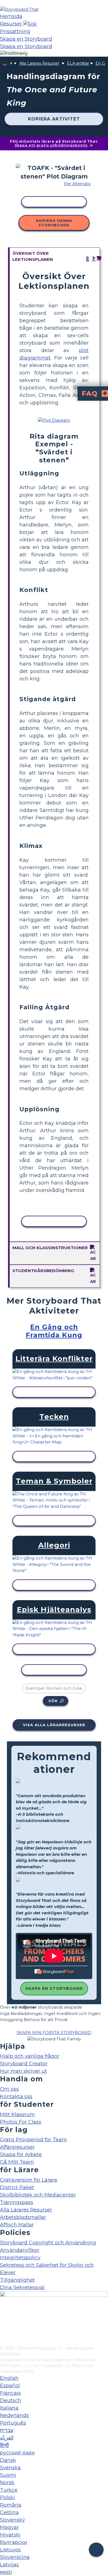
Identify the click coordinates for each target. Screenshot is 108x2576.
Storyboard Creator (24, 2064)
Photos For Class (21, 2122)
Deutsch (11, 2401)
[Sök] (30, 24)
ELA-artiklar (78, 63)
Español (10, 2386)
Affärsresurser (17, 2147)
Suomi (8, 2475)
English (9, 2378)
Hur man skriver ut (23, 2071)
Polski (7, 2498)
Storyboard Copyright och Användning (48, 2243)
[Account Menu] (14, 53)
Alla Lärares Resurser (39, 63)
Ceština (9, 2512)
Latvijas (9, 2565)
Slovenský (12, 2520)
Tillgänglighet (17, 2280)
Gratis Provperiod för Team (34, 2140)
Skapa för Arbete (21, 2155)
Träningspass (17, 2202)
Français (10, 2393)
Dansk (8, 2460)
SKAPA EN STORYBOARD (54, 1988)
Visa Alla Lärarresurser (54, 1725)
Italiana (9, 2408)
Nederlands (14, 2415)
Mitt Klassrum (17, 2114)
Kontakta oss (16, 2097)
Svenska (10, 2468)
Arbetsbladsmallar (23, 2217)
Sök (53, 1701)
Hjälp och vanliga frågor (30, 2056)
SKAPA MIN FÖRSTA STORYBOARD (54, 2033)
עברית (7, 2430)
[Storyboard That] (19, 9)
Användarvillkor (20, 2250)
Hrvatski (10, 2535)
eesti (6, 2572)
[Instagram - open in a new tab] (3, 2323)
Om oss (9, 2089)
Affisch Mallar (17, 2225)
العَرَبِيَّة (7, 2438)
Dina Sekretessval (22, 2287)
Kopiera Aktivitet (54, 119)
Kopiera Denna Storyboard (54, 223)
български (14, 2542)
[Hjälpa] (96, 2550)
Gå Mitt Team (17, 2162)
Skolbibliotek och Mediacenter (38, 2195)
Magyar (9, 2527)
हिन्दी (4, 2445)
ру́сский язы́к (17, 2453)
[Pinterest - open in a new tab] (3, 2342)
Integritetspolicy (20, 2258)
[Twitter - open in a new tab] (3, 2333)
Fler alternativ (77, 184)
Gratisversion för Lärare (29, 2180)
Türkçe (9, 2490)
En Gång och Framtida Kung (54, 1331)
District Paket (17, 2187)
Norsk (7, 2483)
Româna (11, 2505)
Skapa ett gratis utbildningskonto (51, 145)
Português (13, 2423)
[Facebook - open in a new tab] (3, 2314)
